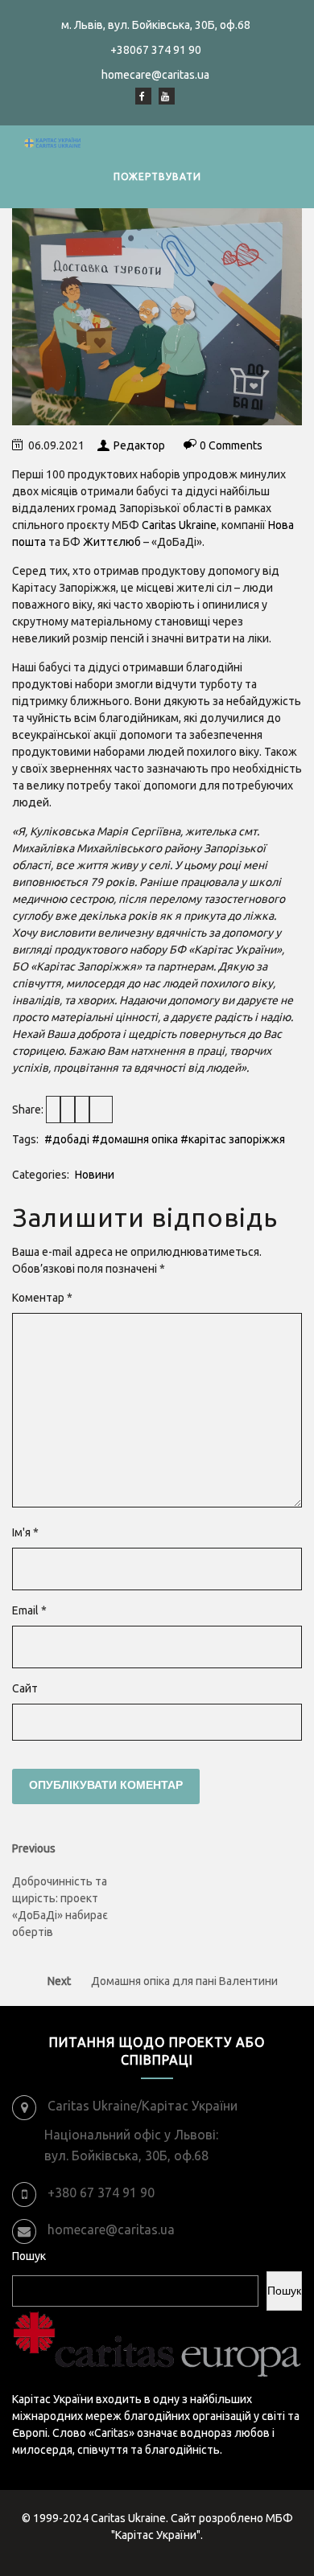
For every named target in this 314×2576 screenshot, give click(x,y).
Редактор (139, 445)
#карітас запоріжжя (233, 1139)
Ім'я (25, 1532)
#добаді (67, 1139)
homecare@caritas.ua (111, 2229)
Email (29, 1610)
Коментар (42, 1298)
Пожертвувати (157, 176)
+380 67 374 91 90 (101, 2192)
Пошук (29, 2256)
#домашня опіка (135, 1139)
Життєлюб (112, 542)
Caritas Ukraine (179, 525)
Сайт (25, 1688)
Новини (95, 1175)
